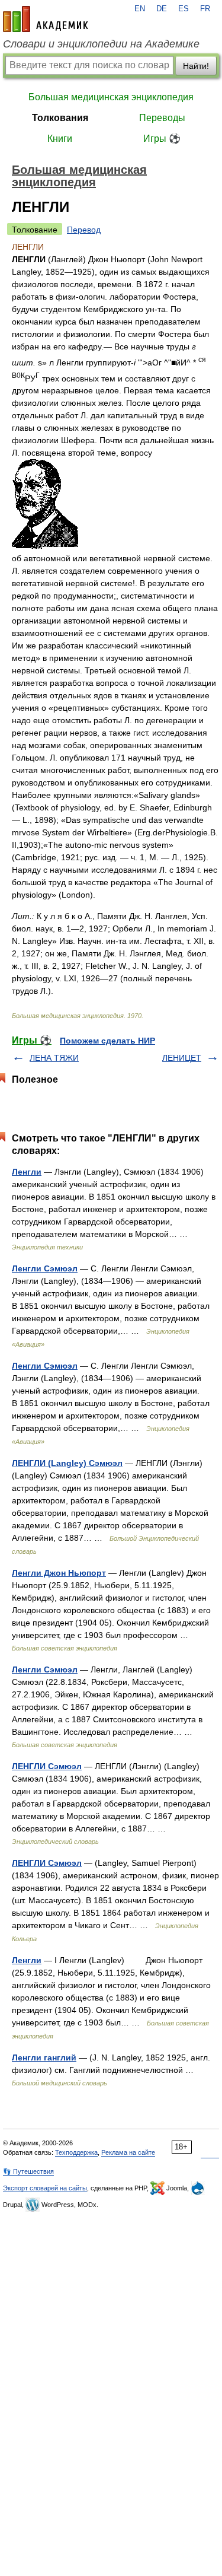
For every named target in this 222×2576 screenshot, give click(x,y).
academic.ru (46, 19)
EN (140, 9)
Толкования (60, 118)
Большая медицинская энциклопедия (111, 97)
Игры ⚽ (162, 139)
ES (184, 9)
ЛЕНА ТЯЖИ (54, 1058)
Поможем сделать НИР (107, 1041)
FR (205, 9)
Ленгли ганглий (44, 2057)
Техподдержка (76, 2152)
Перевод (84, 230)
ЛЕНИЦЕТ (182, 1058)
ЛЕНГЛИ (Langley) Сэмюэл (67, 1463)
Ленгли (27, 1172)
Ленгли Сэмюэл (45, 1268)
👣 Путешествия (28, 2171)
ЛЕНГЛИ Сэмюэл (47, 1766)
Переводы (162, 118)
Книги (60, 139)
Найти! (196, 66)
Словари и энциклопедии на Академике (101, 44)
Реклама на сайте (128, 2152)
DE (162, 9)
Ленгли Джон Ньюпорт (59, 1573)
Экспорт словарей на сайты (45, 2188)
